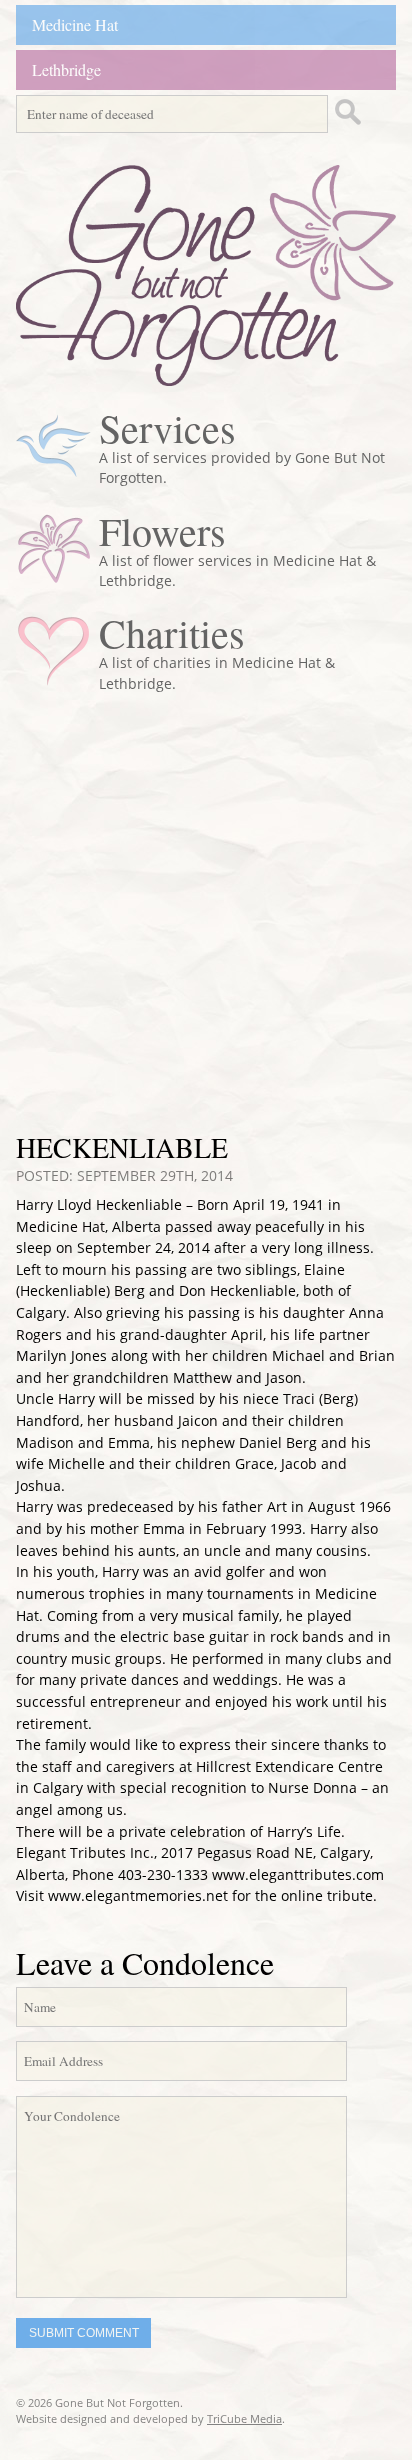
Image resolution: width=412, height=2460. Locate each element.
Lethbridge (66, 69)
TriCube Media (244, 2418)
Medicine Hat (75, 24)
